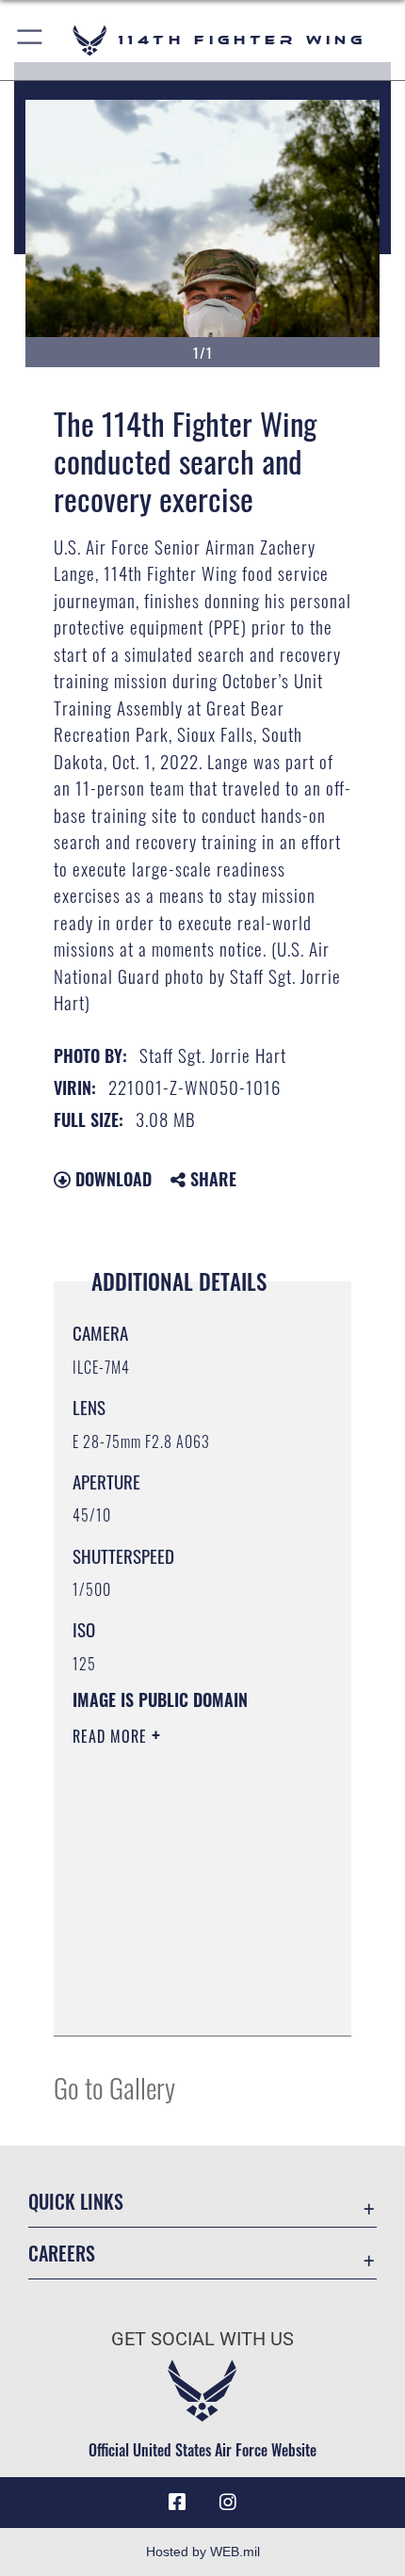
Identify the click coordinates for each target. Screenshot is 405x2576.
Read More (112, 1736)
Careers (62, 2254)
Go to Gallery (114, 2087)
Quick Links (76, 2202)
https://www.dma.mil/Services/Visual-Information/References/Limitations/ (187, 2001)
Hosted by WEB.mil (203, 2552)
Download (111, 1179)
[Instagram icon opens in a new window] (228, 2503)
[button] (31, 40)
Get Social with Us (202, 2339)
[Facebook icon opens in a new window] (177, 2503)
